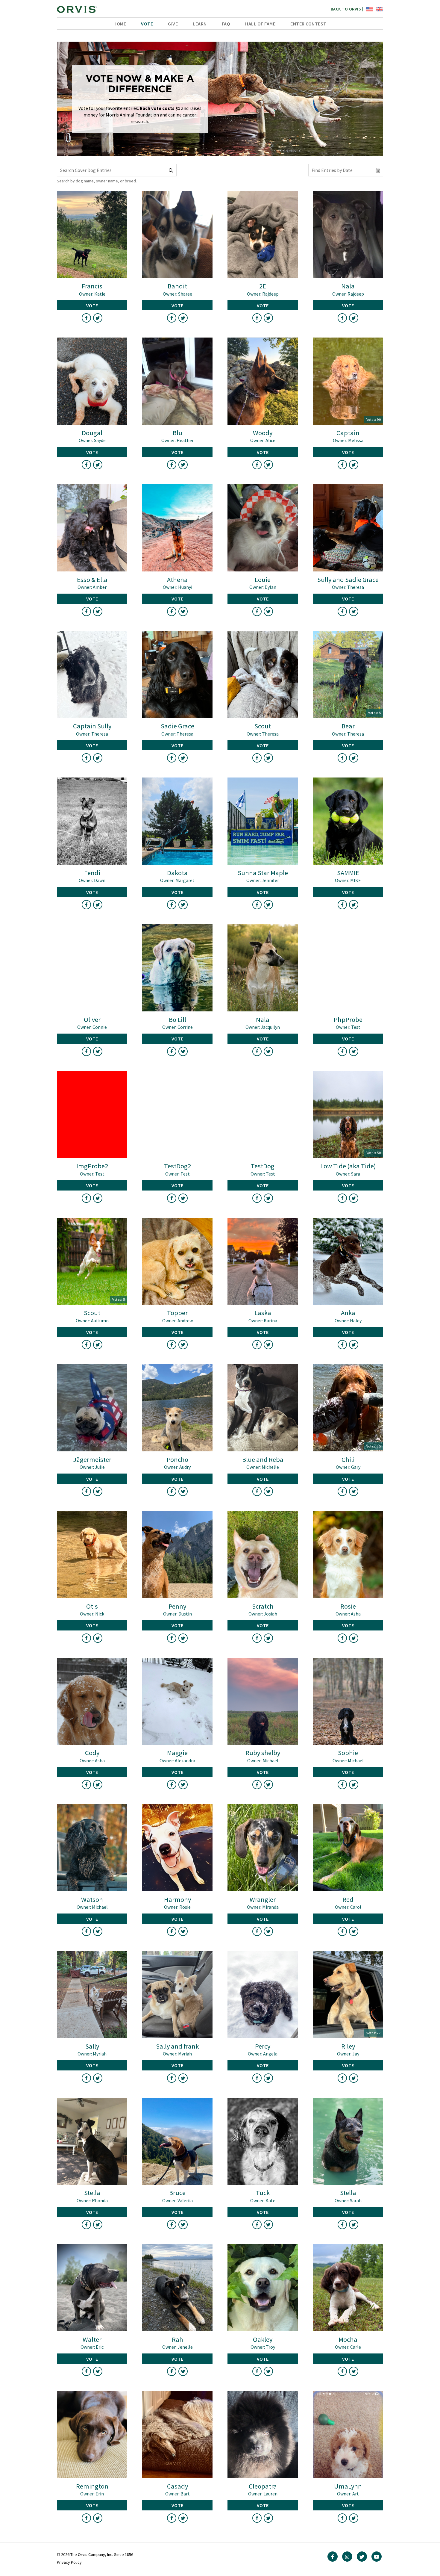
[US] (369, 9)
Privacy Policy (69, 2562)
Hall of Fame (260, 24)
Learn (200, 24)
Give (173, 24)
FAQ (226, 24)
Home (120, 24)
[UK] (378, 9)
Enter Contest (308, 24)
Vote (147, 24)
